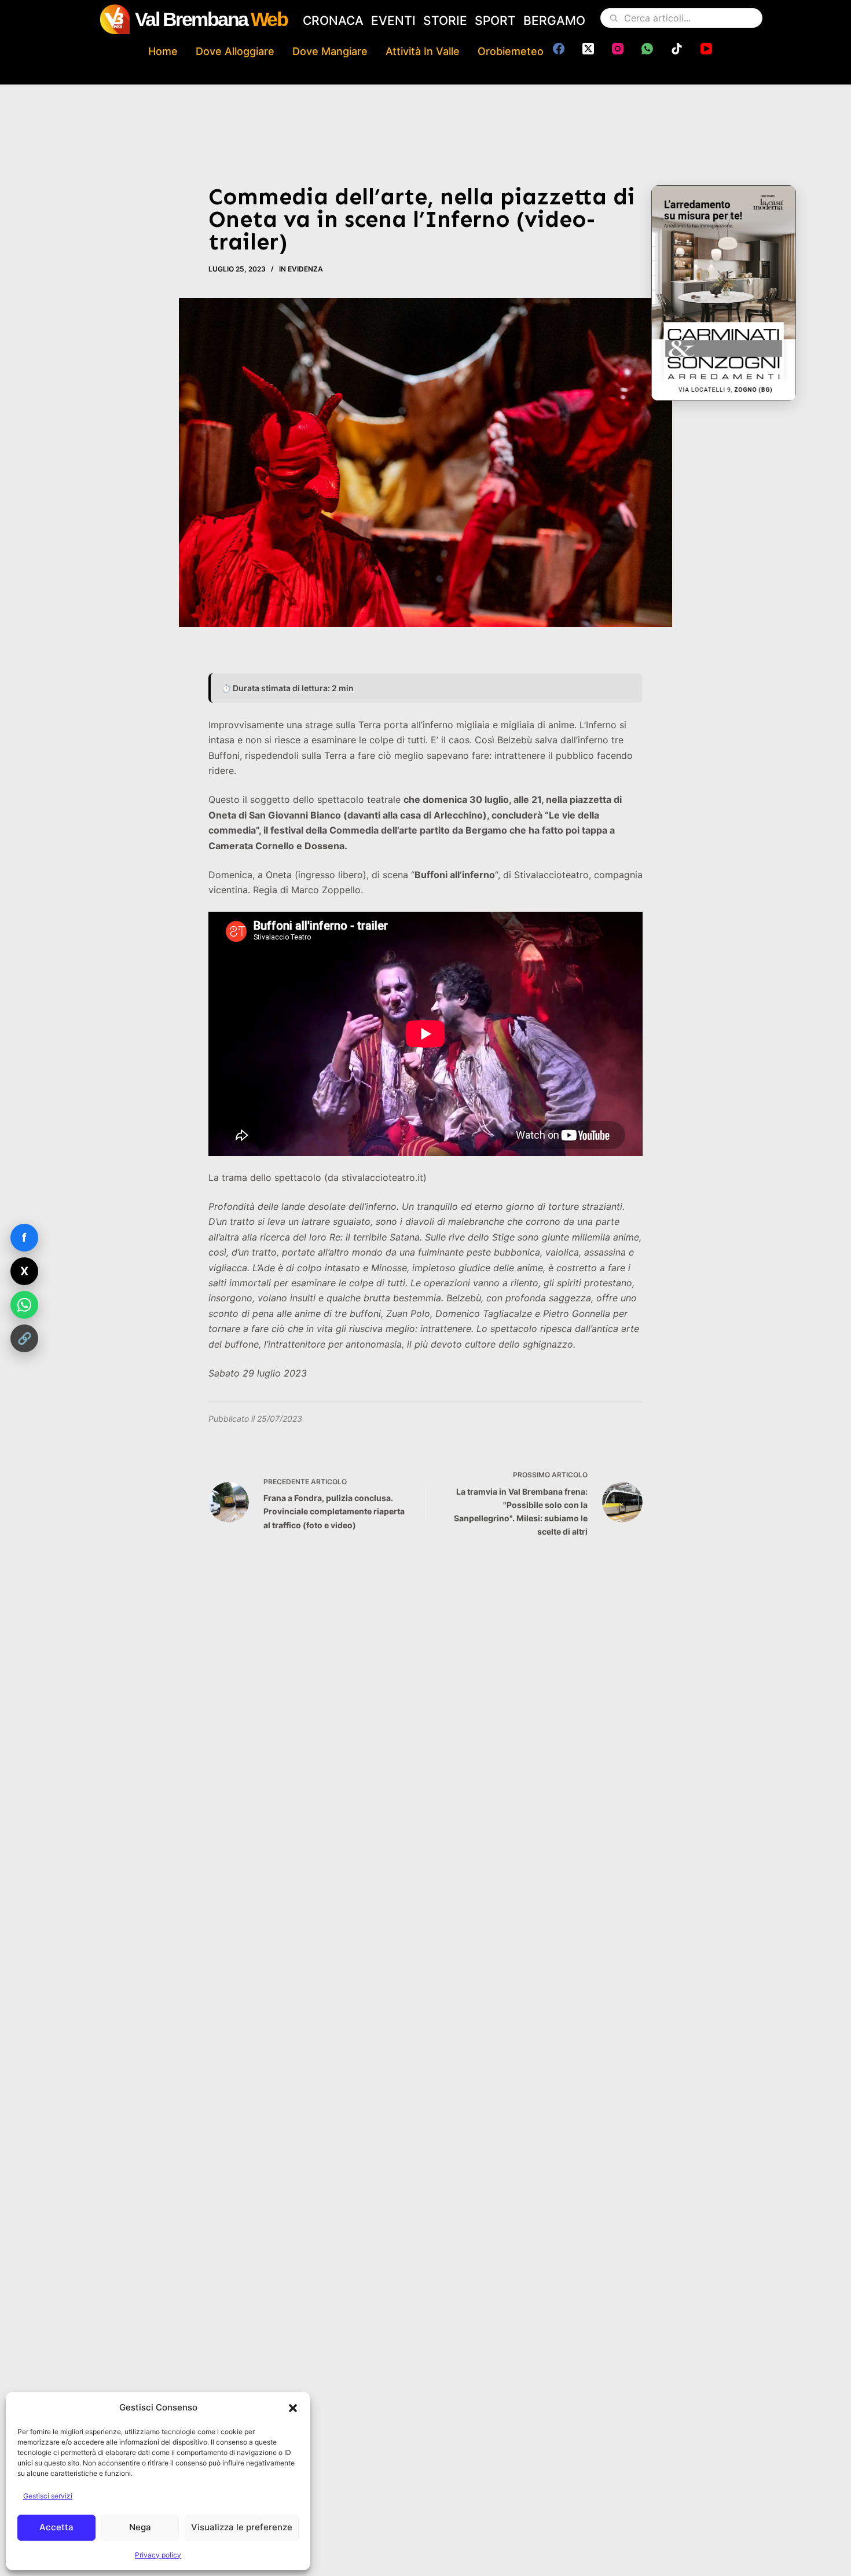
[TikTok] (677, 49)
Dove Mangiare (330, 51)
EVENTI (393, 21)
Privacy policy (158, 2555)
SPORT (495, 21)
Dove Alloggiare (235, 51)
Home (163, 51)
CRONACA (333, 21)
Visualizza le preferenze (242, 2527)
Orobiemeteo (511, 51)
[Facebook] (559, 49)
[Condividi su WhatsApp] (24, 1305)
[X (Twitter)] (588, 49)
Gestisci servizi (48, 2496)
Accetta (56, 2527)
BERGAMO (554, 21)
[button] (293, 2408)
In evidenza (301, 269)
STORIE (445, 21)
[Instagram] (618, 49)
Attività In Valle (423, 51)
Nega (140, 2527)
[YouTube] (706, 49)
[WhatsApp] (647, 49)
